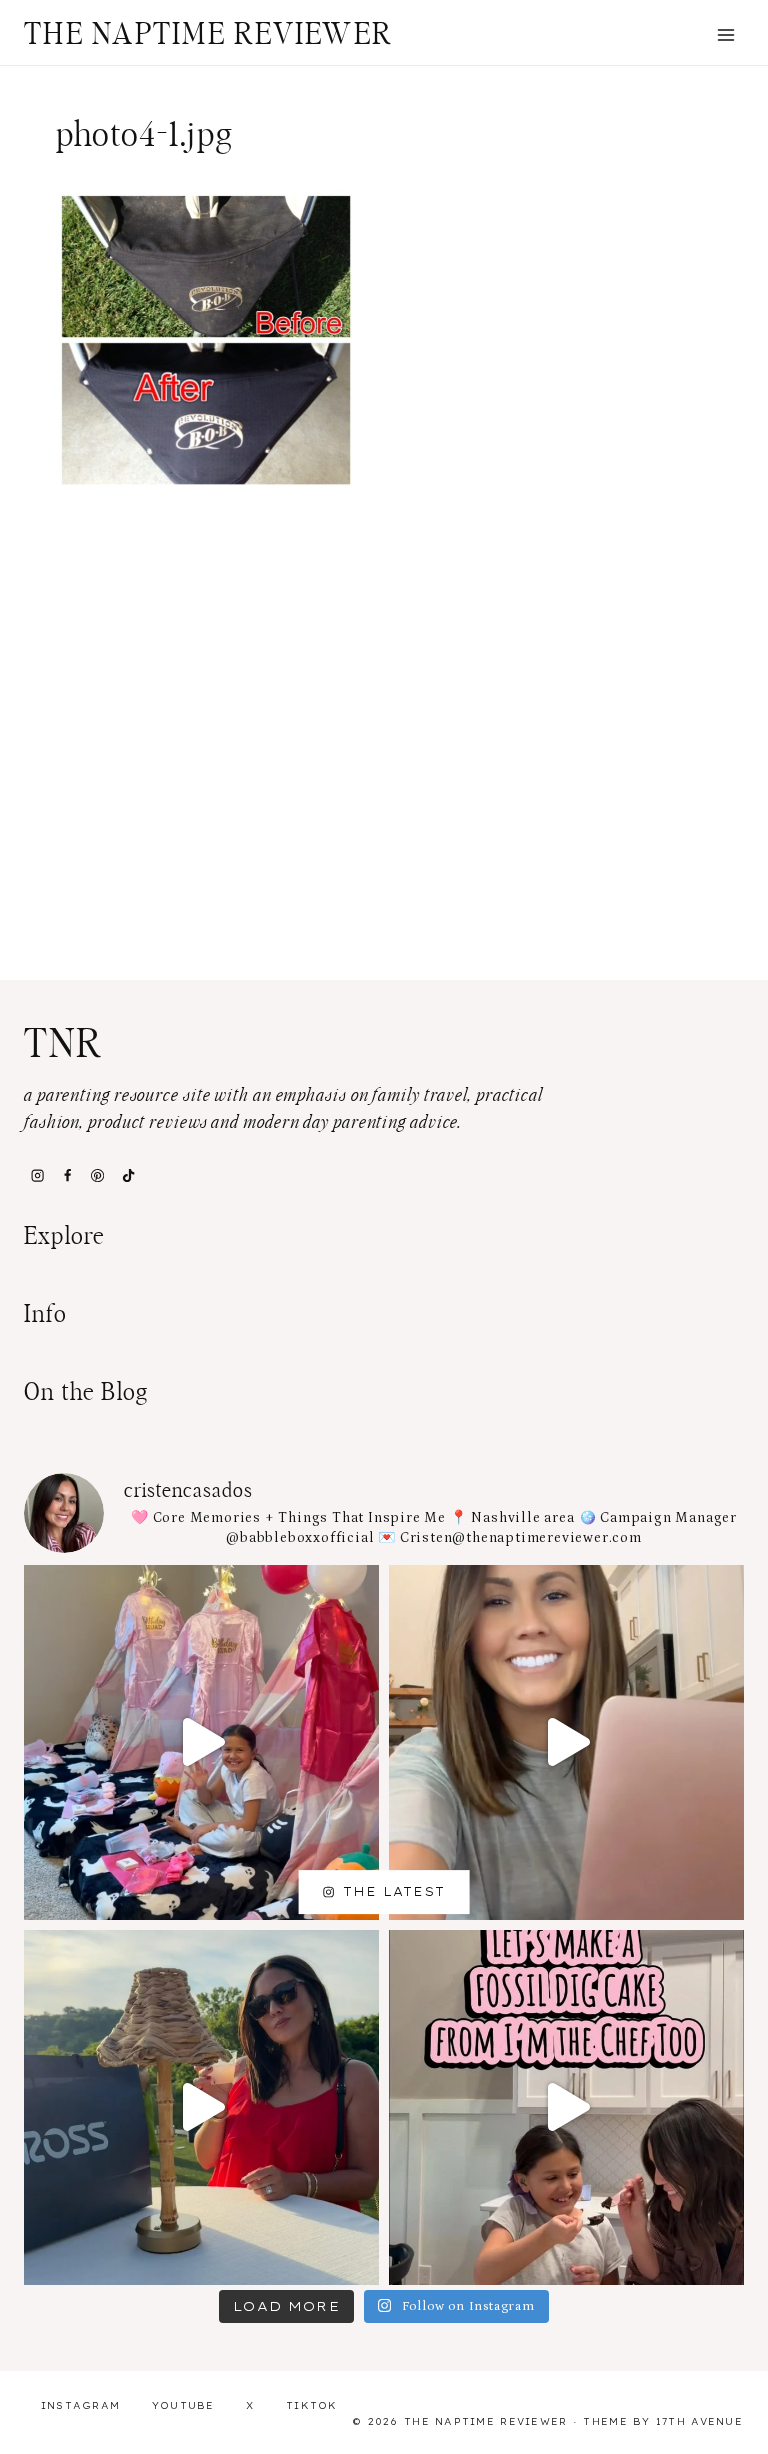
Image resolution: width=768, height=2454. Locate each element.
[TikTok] (128, 1175)
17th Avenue (699, 2421)
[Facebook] (67, 1175)
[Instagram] (37, 1175)
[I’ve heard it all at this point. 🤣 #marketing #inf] (566, 1742)
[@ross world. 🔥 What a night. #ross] (201, 2107)
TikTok (312, 2405)
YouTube (183, 2405)
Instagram (81, 2405)
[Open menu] (725, 34)
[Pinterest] (98, 1175)
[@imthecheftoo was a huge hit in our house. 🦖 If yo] (566, 2107)
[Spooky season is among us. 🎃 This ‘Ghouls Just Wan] (201, 1742)
